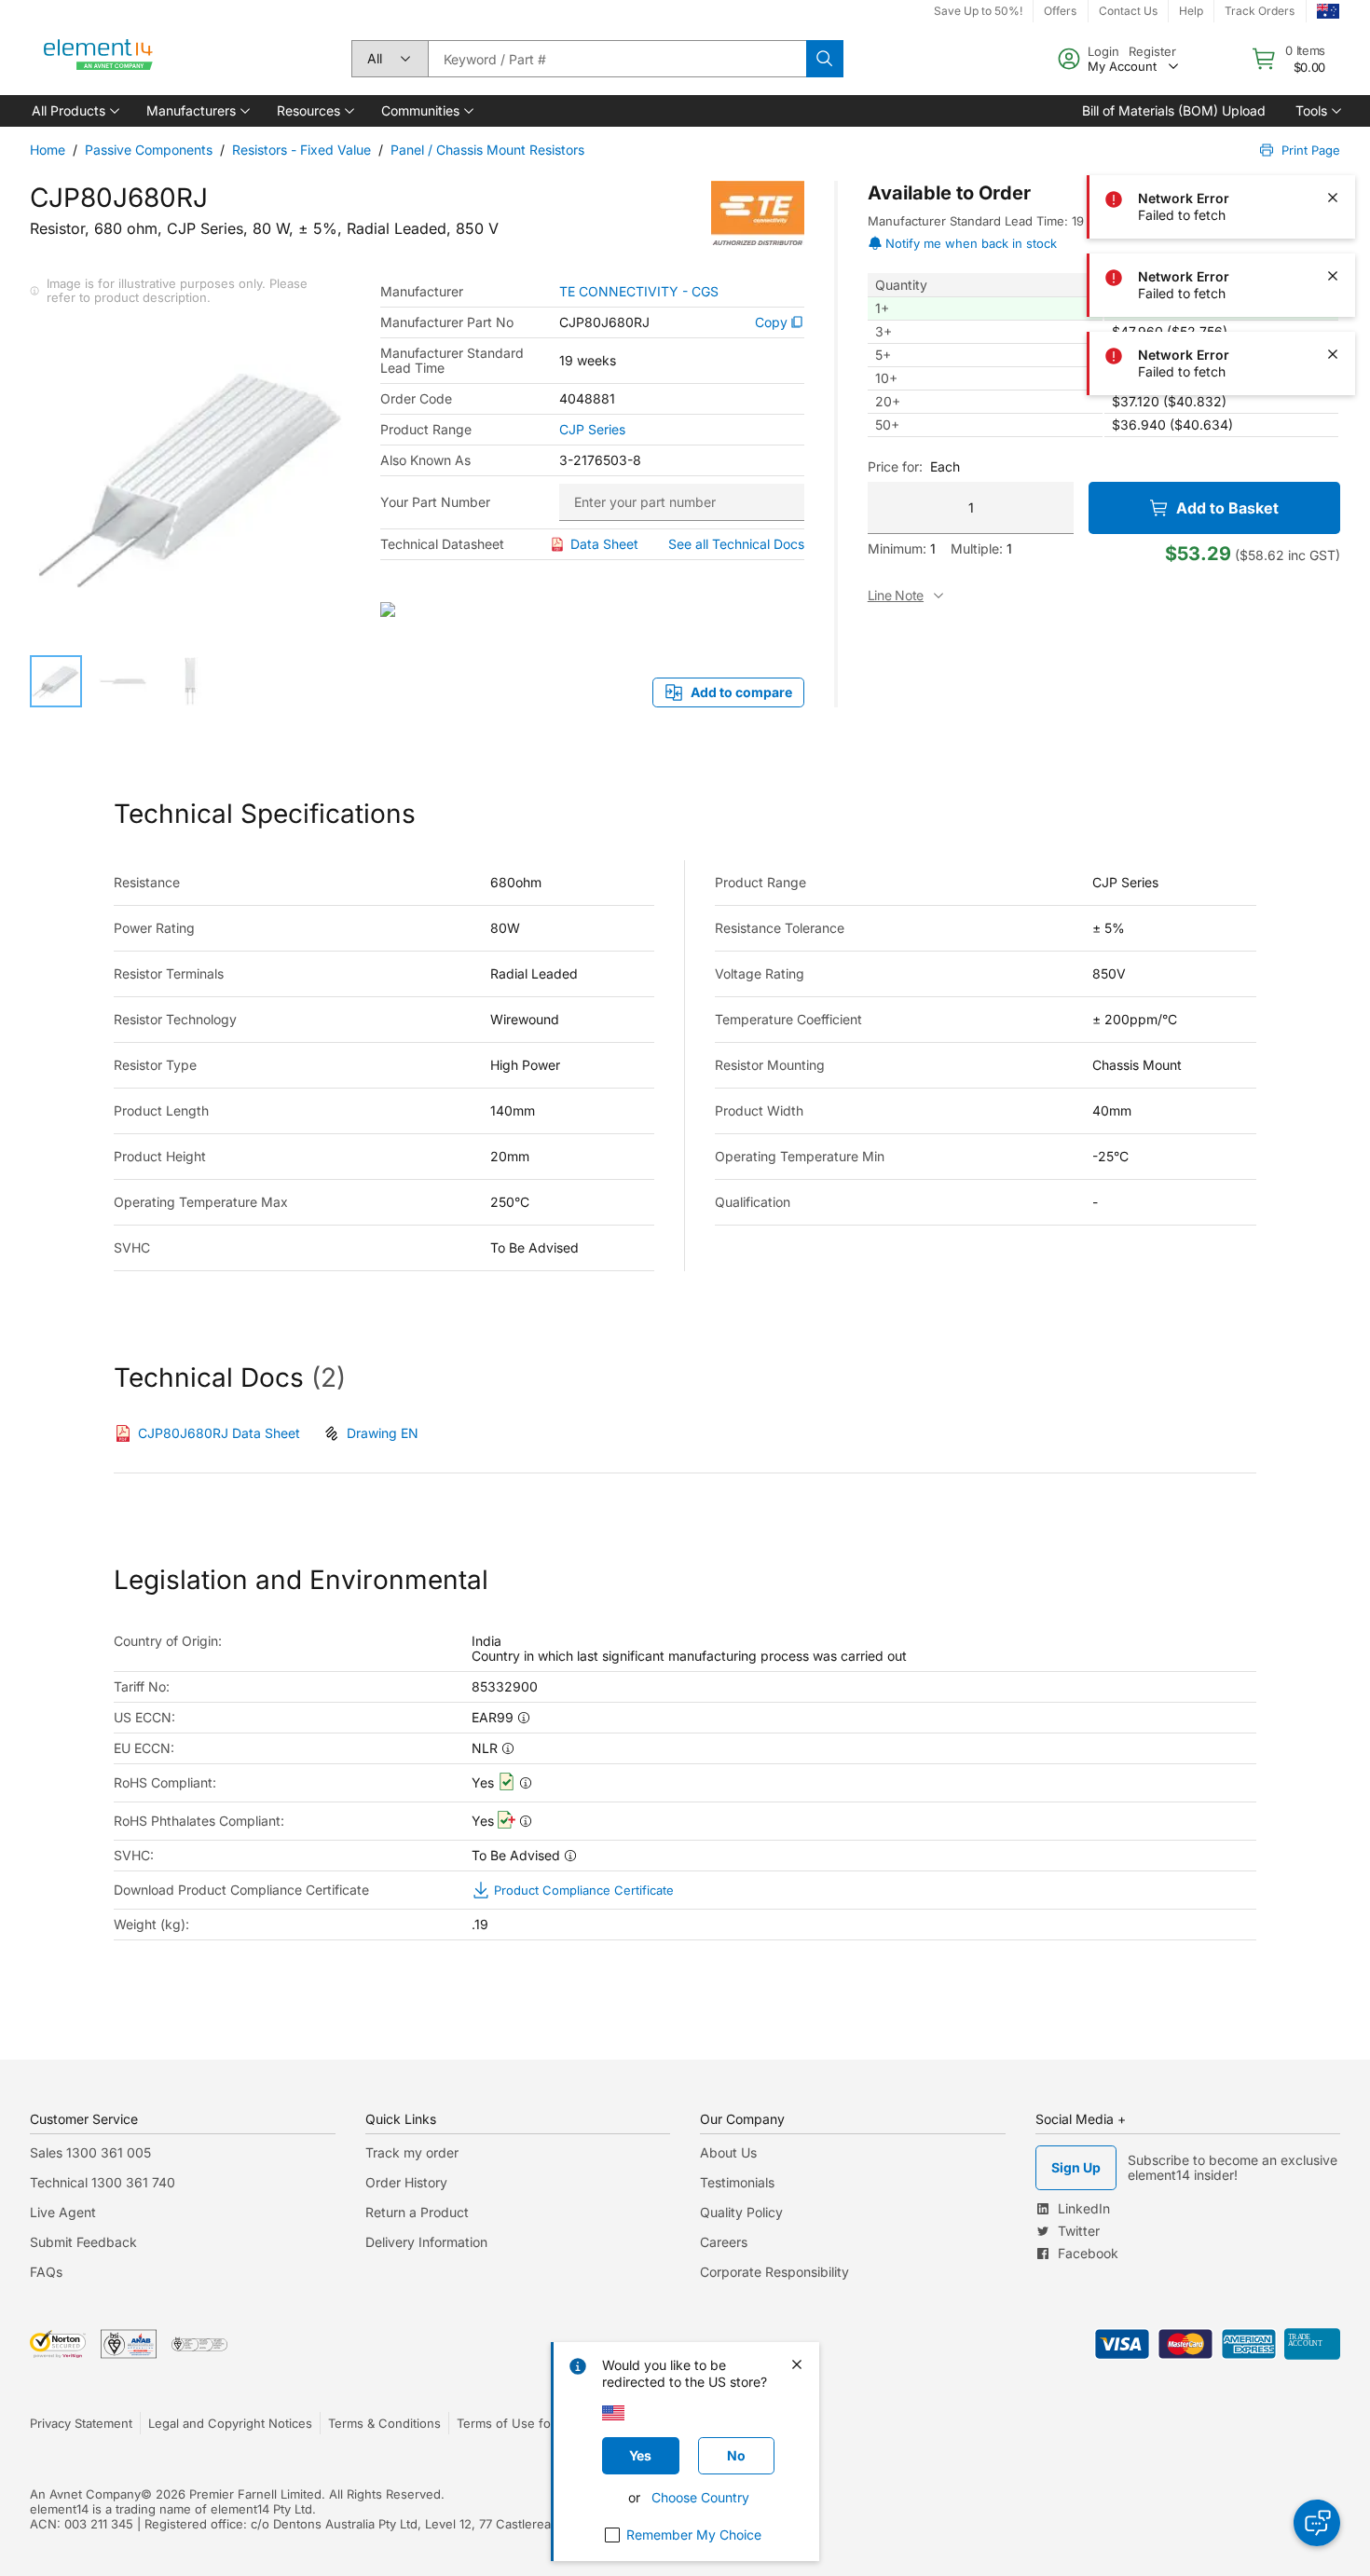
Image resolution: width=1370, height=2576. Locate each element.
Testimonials (737, 2182)
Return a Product (417, 2212)
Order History (406, 2182)
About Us (728, 2152)
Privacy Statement (81, 2423)
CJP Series (592, 430)
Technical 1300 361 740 (103, 2182)
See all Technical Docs (736, 544)
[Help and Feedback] (1317, 2523)
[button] (74, 111)
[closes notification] (1333, 41)
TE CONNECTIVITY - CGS (639, 292)
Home (48, 150)
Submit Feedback (83, 2242)
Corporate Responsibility (774, 2272)
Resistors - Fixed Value (301, 150)
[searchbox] (617, 59)
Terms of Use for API (517, 2423)
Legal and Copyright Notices (230, 2423)
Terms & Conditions (384, 2423)
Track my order (412, 2152)
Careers (724, 2242)
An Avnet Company (85, 2494)
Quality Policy (741, 2212)
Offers (1060, 11)
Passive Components (149, 150)
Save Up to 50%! (978, 11)
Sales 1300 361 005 (90, 2152)
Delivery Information (426, 2242)
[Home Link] (99, 59)
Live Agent (63, 2212)
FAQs (46, 2272)
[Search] (825, 59)
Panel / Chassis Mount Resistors (487, 150)
